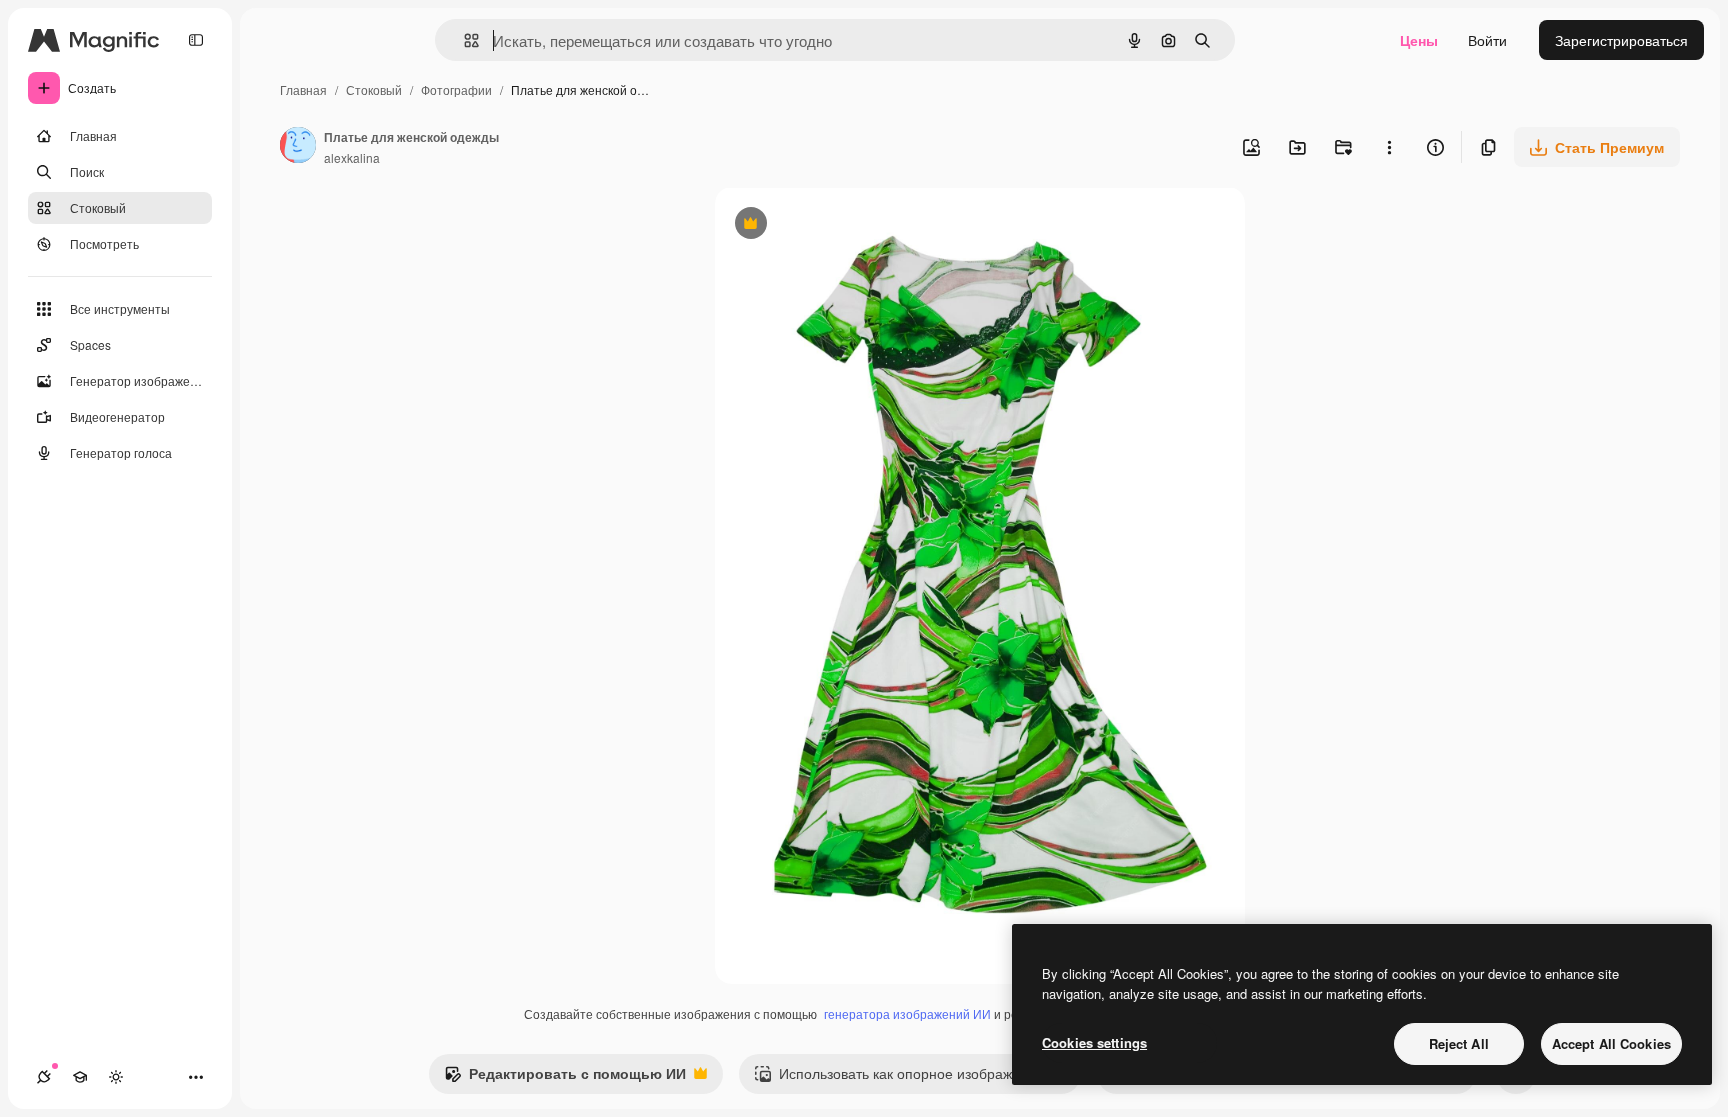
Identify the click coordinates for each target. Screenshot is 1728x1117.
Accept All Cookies (1611, 1043)
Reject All (1459, 1043)
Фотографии (456, 89)
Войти (1487, 40)
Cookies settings (1094, 1042)
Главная (303, 89)
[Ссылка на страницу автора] (298, 147)
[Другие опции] (1389, 147)
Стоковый (374, 89)
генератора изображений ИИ (907, 1013)
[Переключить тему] (116, 1077)
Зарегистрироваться (1621, 40)
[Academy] (80, 1077)
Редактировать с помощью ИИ (565, 1078)
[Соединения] (44, 1077)
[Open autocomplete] (463, 40)
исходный (849, 225)
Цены (1419, 40)
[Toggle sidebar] (196, 40)
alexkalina (352, 157)
